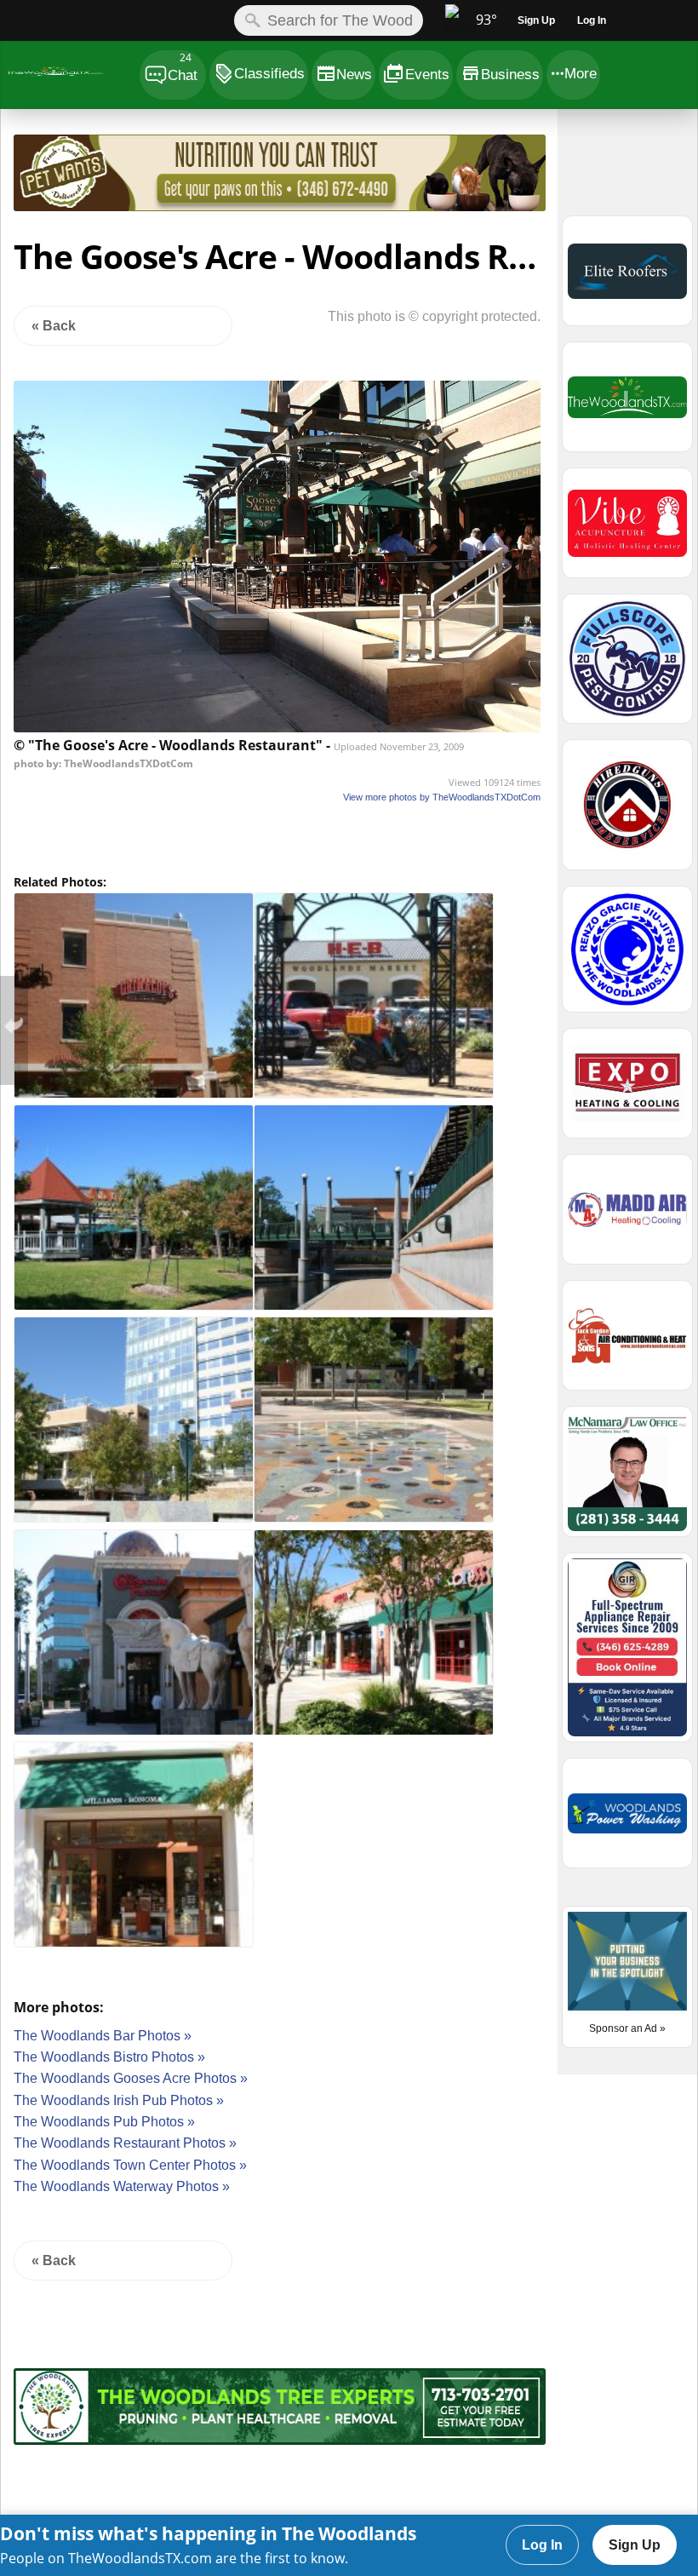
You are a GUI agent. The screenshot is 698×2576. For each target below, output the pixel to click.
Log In (542, 2545)
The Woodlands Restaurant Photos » (125, 2143)
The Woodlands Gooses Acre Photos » (131, 2078)
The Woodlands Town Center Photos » (130, 2165)
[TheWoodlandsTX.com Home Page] (69, 75)
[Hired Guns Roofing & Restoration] (627, 812)
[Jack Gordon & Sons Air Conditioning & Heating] (627, 1343)
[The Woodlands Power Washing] (627, 1821)
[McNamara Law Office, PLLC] (627, 1479)
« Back (54, 326)
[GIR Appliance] (627, 1655)
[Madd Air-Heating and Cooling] (627, 1217)
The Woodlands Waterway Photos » (122, 2186)
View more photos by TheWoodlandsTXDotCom (442, 797)
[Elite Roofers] (627, 278)
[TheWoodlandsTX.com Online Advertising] (627, 404)
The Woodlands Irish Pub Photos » (119, 2100)
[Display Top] (279, 129)
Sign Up (635, 2545)
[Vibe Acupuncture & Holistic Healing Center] (627, 531)
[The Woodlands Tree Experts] (280, 2440)
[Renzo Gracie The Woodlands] (627, 957)
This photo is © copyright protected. (434, 316)
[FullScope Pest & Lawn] (627, 666)
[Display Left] (7, 176)
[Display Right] (552, 176)
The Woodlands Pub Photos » (104, 2122)
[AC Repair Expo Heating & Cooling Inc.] (627, 1091)
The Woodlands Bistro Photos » (109, 2057)
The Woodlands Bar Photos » (103, 2036)
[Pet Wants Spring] (280, 207)
